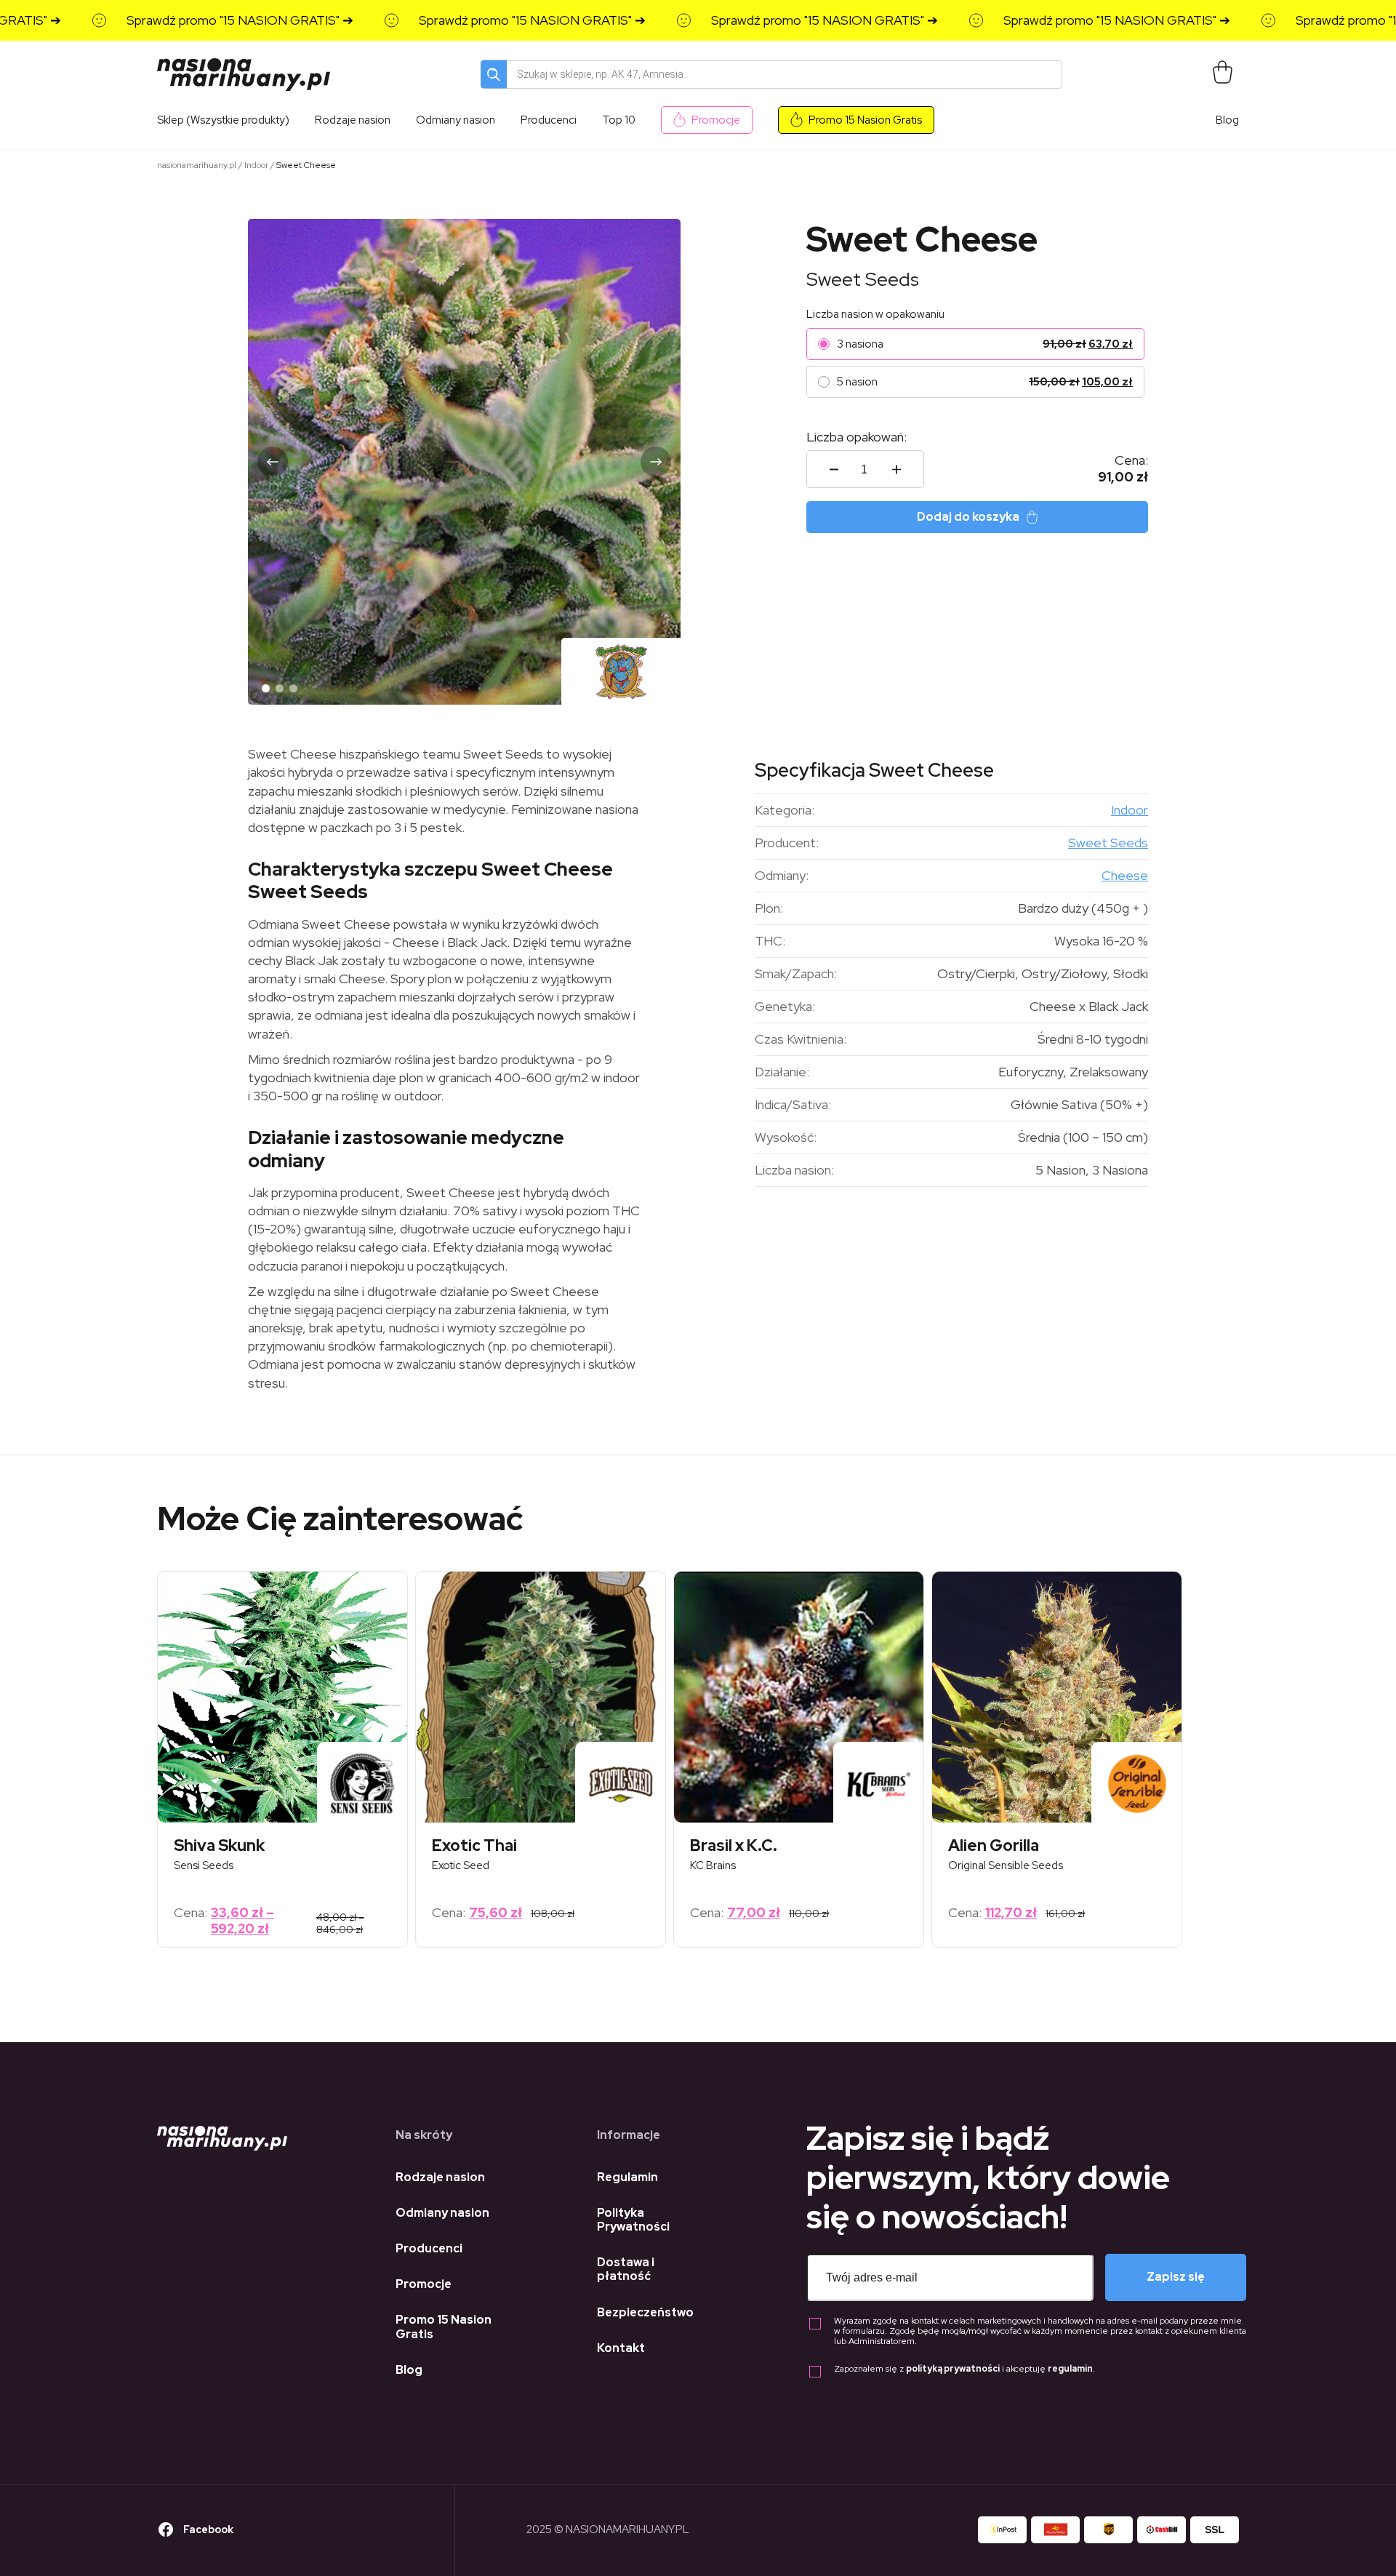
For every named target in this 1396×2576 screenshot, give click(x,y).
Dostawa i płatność (626, 2269)
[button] (273, 462)
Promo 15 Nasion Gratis (865, 120)
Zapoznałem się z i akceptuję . (964, 2369)
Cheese (1125, 875)
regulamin (1070, 2369)
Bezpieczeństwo (645, 2312)
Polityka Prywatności (633, 2220)
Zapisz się (1176, 2277)
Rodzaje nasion (440, 2177)
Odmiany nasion (442, 2213)
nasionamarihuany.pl (197, 165)
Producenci (429, 2248)
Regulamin (627, 2177)
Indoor (256, 165)
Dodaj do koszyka (968, 517)
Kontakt (621, 2348)
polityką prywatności (953, 2369)
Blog (1227, 120)
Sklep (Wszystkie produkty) (223, 120)
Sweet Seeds (863, 279)
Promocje (716, 120)
